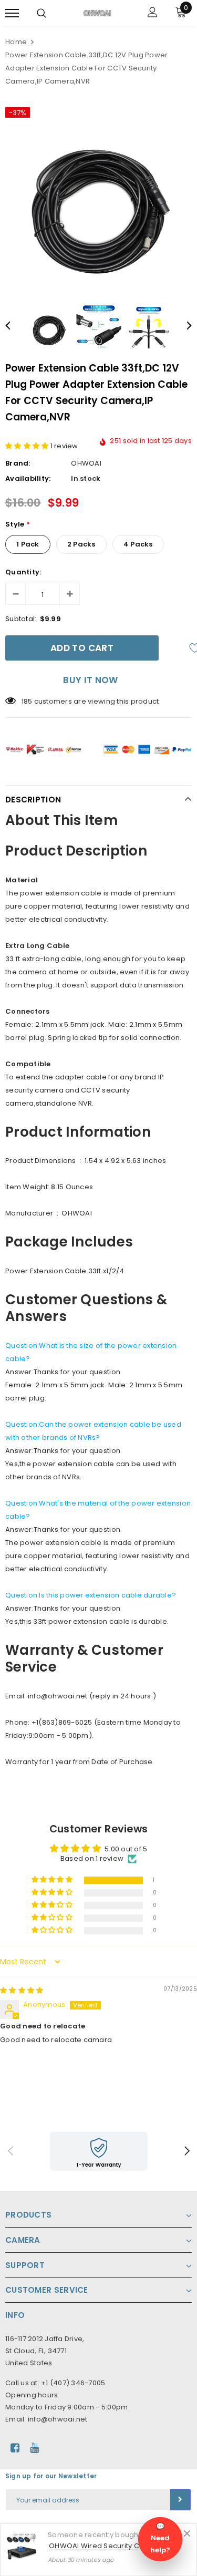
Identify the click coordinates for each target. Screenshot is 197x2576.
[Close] (187, 2533)
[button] (28, 446)
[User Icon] (153, 13)
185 (27, 701)
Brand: (18, 463)
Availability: (28, 478)
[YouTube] (34, 2448)
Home (16, 42)
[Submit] (180, 2500)
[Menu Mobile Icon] (12, 13)
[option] (98, 195)
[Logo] (97, 13)
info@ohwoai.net (58, 2419)
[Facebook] (15, 2448)
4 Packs (138, 544)
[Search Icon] (42, 13)
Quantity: (23, 572)
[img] (22, 1990)
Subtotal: (21, 619)
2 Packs (81, 544)
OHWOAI (86, 463)
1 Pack (28, 544)
